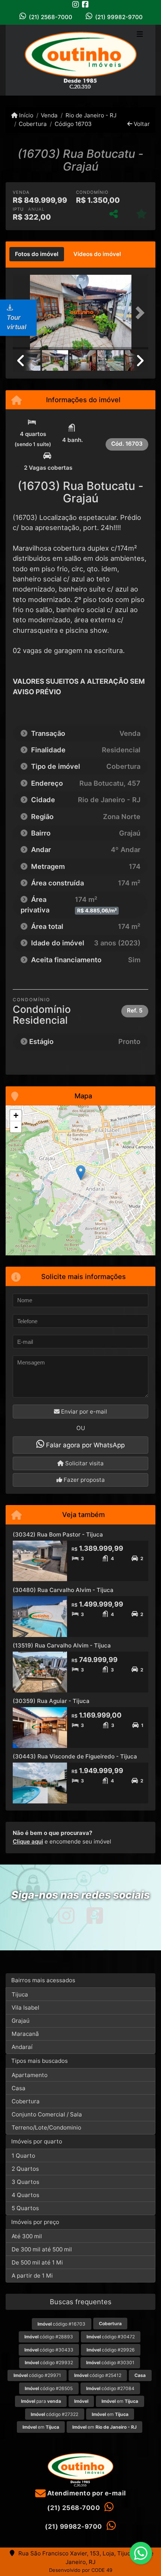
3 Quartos (25, 2182)
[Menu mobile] (80, 60)
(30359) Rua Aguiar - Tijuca (51, 1701)
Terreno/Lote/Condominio (46, 2127)
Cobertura (33, 124)
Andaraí (22, 2047)
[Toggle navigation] (140, 35)
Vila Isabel (25, 2008)
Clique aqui (28, 1841)
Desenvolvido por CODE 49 (81, 2570)
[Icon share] (76, 4)
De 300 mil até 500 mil (42, 2249)
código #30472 (111, 2337)
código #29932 (49, 2363)
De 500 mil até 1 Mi (37, 2262)
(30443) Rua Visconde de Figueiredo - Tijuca (75, 1756)
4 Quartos (25, 2195)
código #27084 (110, 2388)
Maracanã (25, 2034)
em (120, 2401)
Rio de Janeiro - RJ (91, 115)
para (41, 2401)
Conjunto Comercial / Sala (47, 2114)
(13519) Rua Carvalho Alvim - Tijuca (62, 1645)
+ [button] (16, 1115)
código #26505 (49, 2388)
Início (25, 115)
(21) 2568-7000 (51, 17)
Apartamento (30, 2075)
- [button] (16, 1127)
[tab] (37, 254)
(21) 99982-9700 (119, 17)
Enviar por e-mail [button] (83, 1412)
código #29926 (111, 2350)
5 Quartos (25, 2208)
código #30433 (49, 2350)
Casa (19, 2088)
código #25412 (98, 2375)
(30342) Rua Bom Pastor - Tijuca (58, 1534)
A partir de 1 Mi (32, 2276)
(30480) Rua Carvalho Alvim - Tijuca (63, 1590)
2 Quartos (25, 2169)
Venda (49, 115)
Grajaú (21, 2021)
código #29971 (37, 2375)
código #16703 (61, 2324)
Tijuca (20, 1994)
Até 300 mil (27, 2236)
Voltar (141, 124)
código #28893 (49, 2337)
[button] (138, 313)
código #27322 (54, 2414)
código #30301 (110, 2363)
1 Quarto (23, 2156)
